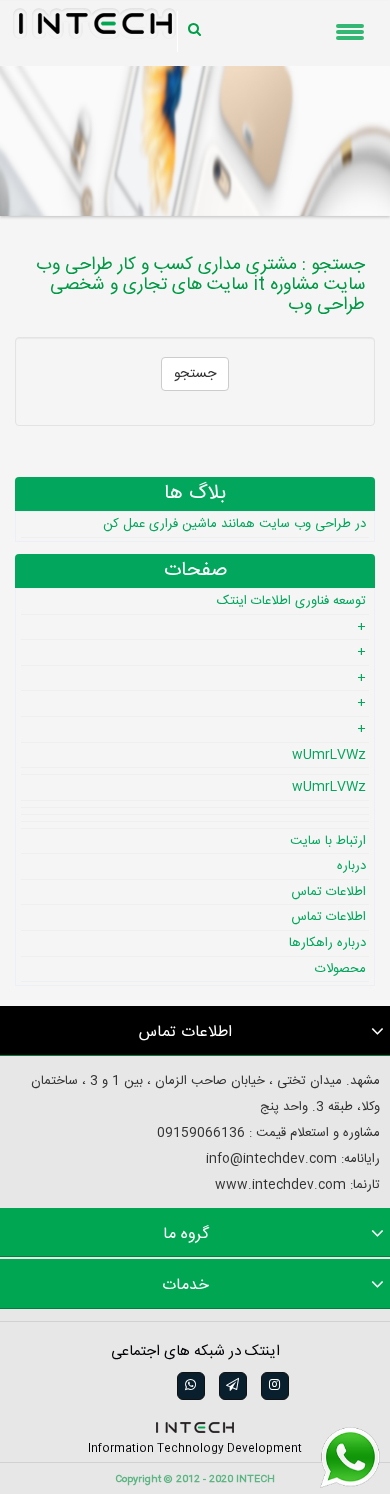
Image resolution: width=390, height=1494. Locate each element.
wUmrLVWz (329, 755)
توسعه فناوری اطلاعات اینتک (291, 601)
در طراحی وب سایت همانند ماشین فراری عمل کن (234, 524)
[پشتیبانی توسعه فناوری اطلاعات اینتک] (350, 1458)
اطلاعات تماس (328, 892)
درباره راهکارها (327, 943)
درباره (351, 866)
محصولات (340, 969)
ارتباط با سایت (328, 841)
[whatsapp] (189, 1386)
